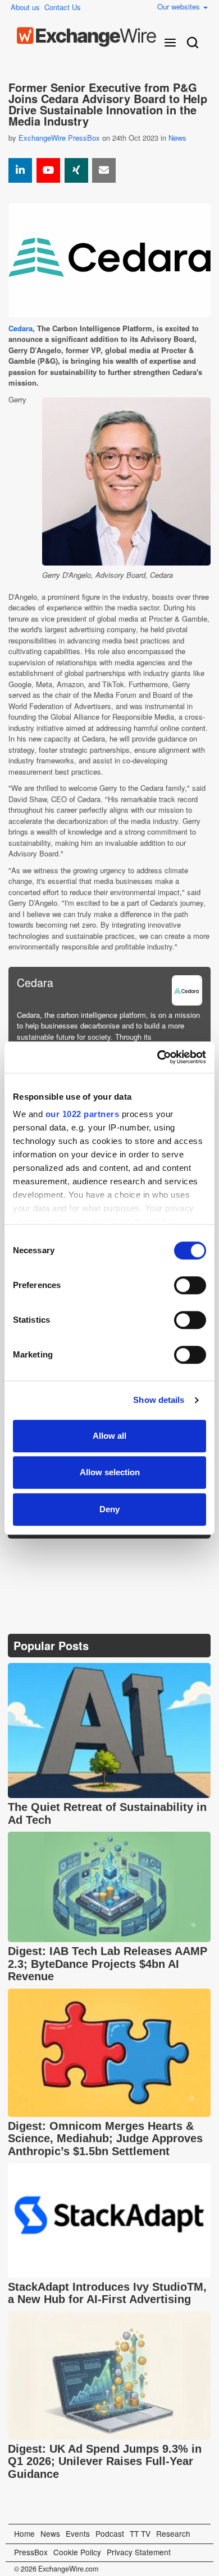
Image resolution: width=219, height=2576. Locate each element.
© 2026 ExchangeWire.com (56, 2569)
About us (25, 7)
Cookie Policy (77, 2552)
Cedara (20, 328)
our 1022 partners (83, 1114)
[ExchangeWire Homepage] (86, 37)
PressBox (31, 2552)
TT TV (140, 2533)
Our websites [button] (180, 6)
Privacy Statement (139, 2552)
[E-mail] (104, 170)
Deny (109, 1509)
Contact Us (63, 7)
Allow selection (110, 1472)
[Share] (20, 170)
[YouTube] (48, 170)
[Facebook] (73, 1555)
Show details (159, 1400)
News (177, 138)
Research (173, 2533)
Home (24, 2533)
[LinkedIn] (99, 1555)
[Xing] (76, 170)
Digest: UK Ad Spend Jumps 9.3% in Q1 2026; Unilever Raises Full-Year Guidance (105, 2461)
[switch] (190, 1285)
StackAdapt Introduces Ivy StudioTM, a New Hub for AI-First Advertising (107, 2293)
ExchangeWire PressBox (59, 138)
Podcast (110, 2533)
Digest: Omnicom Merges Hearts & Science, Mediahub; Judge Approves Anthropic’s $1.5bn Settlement (105, 2139)
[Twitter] (45, 1555)
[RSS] (126, 1555)
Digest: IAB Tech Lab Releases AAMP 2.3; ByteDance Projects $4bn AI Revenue (108, 1964)
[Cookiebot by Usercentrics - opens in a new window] (158, 1057)
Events (78, 2533)
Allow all (109, 1436)
